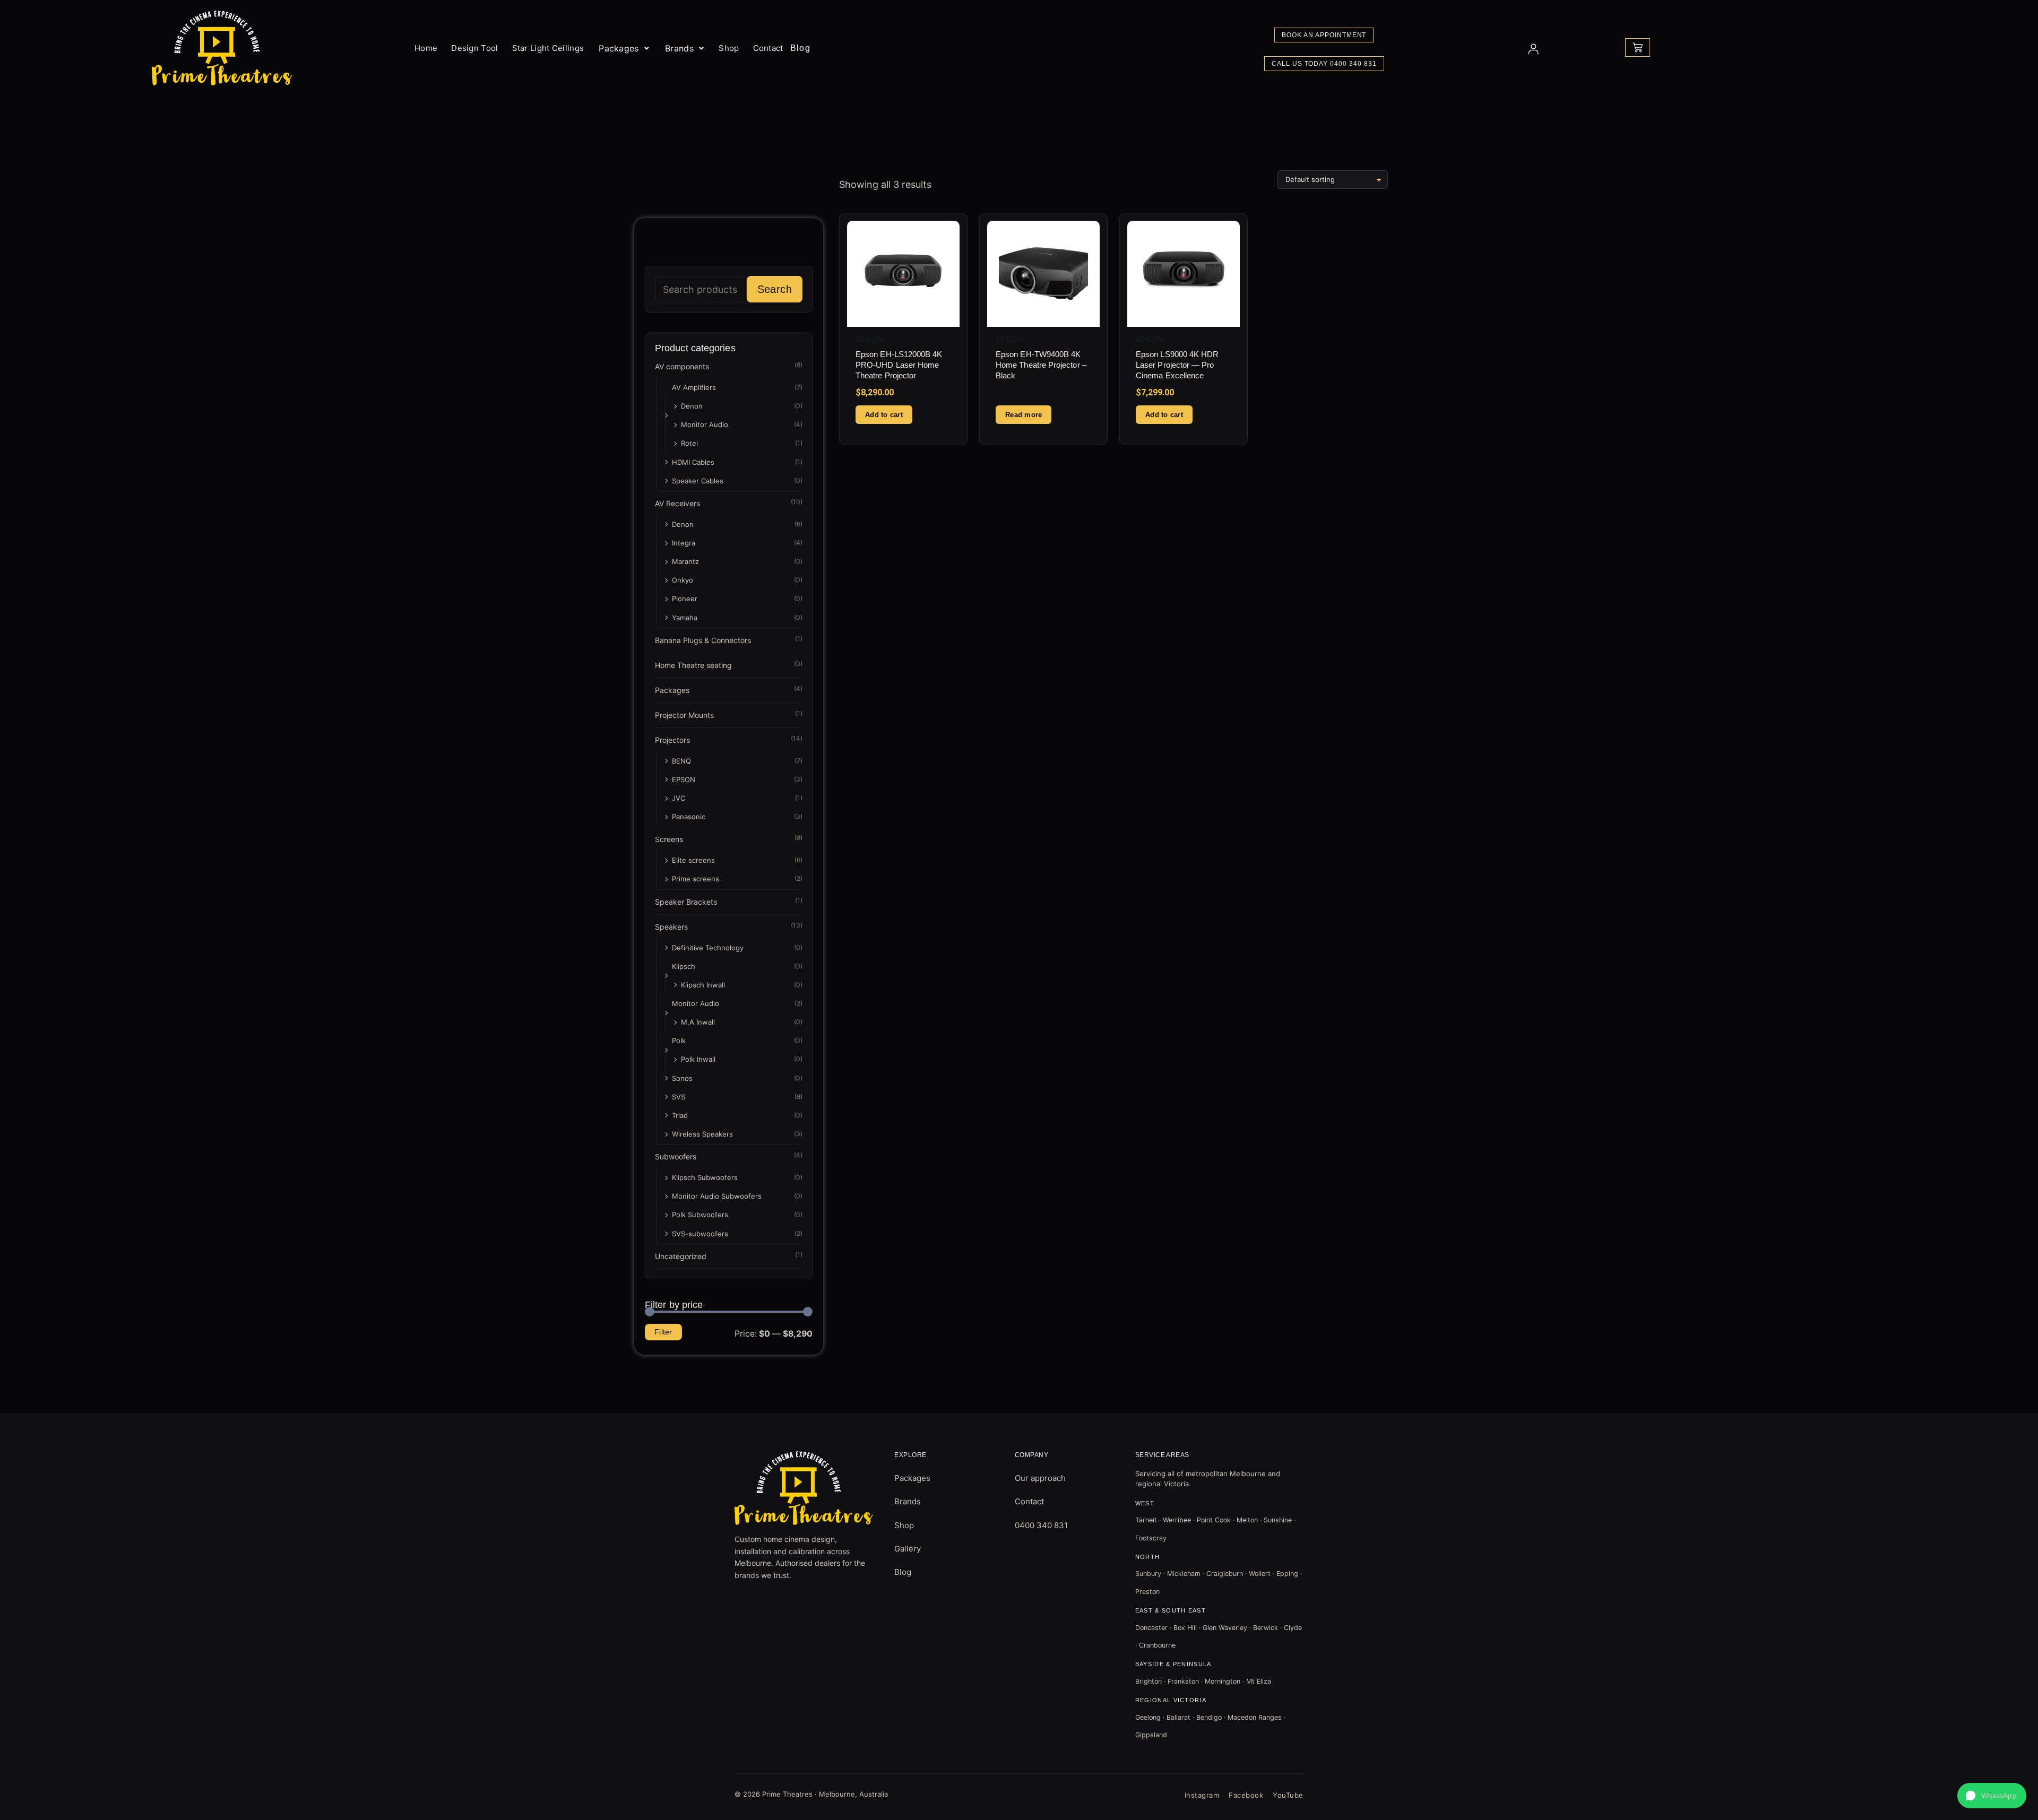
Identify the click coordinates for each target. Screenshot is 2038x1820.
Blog (800, 48)
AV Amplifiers (694, 387)
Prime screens (696, 879)
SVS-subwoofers (700, 1234)
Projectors (672, 740)
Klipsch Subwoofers (705, 1177)
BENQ (681, 761)
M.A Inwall (698, 1022)
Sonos (682, 1078)
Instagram (1202, 1795)
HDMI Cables (693, 462)
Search (775, 289)
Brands (679, 48)
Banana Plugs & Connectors (703, 640)
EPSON (684, 779)
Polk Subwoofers (700, 1215)
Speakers (671, 927)
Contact (768, 48)
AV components (682, 366)
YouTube (1288, 1795)
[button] (624, 48)
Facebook (1246, 1795)
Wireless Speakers (702, 1134)
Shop (729, 48)
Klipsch (684, 966)
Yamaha (685, 618)
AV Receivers (677, 503)
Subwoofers (676, 1156)
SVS (679, 1097)
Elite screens (693, 860)
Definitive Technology (708, 948)
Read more (1024, 415)
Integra (684, 543)
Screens (669, 839)
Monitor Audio (705, 424)
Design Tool (474, 48)
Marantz (685, 561)
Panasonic (689, 817)
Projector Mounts (684, 715)
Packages (619, 48)
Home (426, 48)
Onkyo (683, 580)
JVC (679, 798)
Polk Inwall (698, 1059)
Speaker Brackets (686, 902)
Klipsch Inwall (703, 985)
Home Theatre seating (693, 665)
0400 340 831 (1041, 1525)
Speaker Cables (698, 481)
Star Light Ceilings (548, 48)
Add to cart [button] (884, 415)
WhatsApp (1999, 1796)
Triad (680, 1115)
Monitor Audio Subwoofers (717, 1196)
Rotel (689, 443)
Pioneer (685, 599)
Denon (692, 406)
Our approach (1040, 1478)
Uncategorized (681, 1256)
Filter (663, 1332)
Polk (679, 1041)
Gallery (908, 1549)
